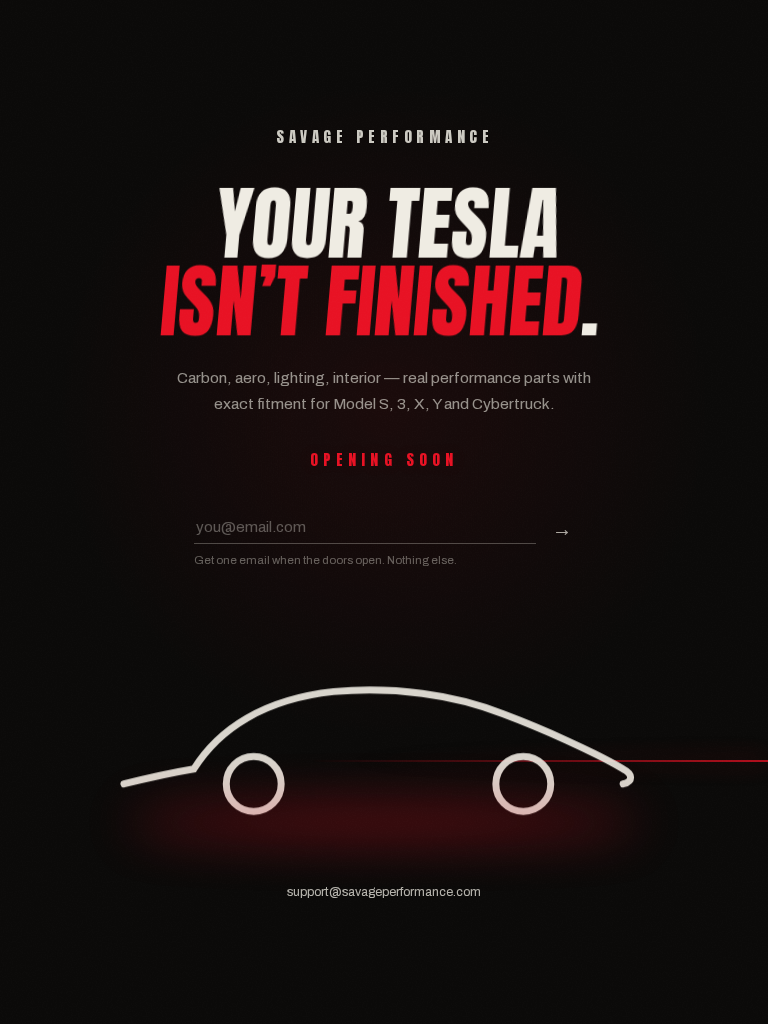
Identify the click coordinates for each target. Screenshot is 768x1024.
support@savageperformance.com (384, 892)
